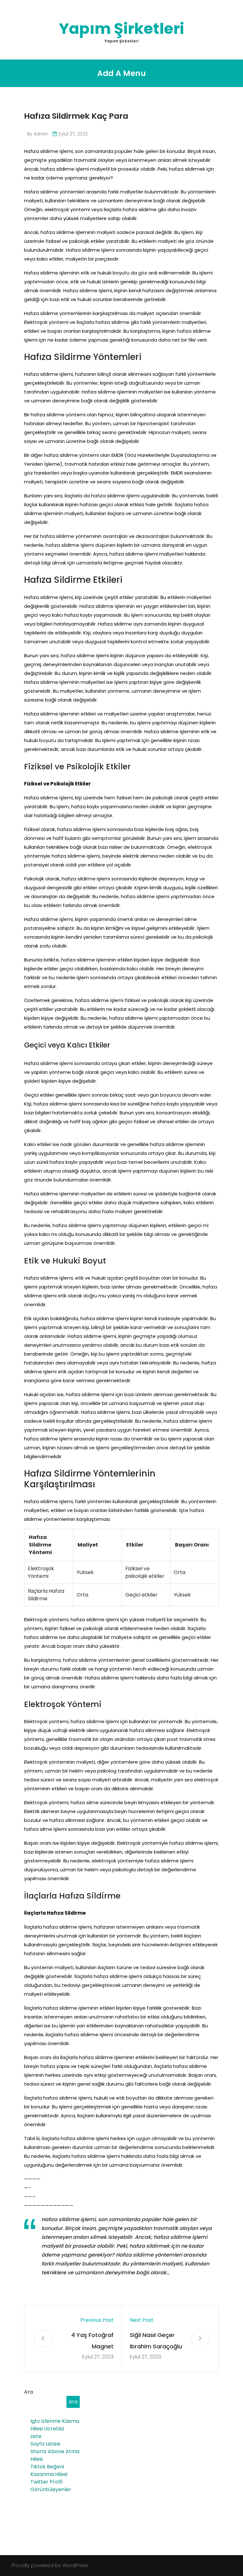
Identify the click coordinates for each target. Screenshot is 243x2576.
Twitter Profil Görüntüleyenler (51, 2486)
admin (41, 134)
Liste (36, 2436)
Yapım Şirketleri (121, 29)
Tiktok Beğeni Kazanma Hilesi (49, 2470)
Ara (28, 2392)
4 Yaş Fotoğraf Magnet (92, 2341)
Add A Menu (121, 73)
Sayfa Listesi (45, 2444)
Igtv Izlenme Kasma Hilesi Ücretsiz (55, 2425)
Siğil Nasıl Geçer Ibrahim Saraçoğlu (156, 2341)
